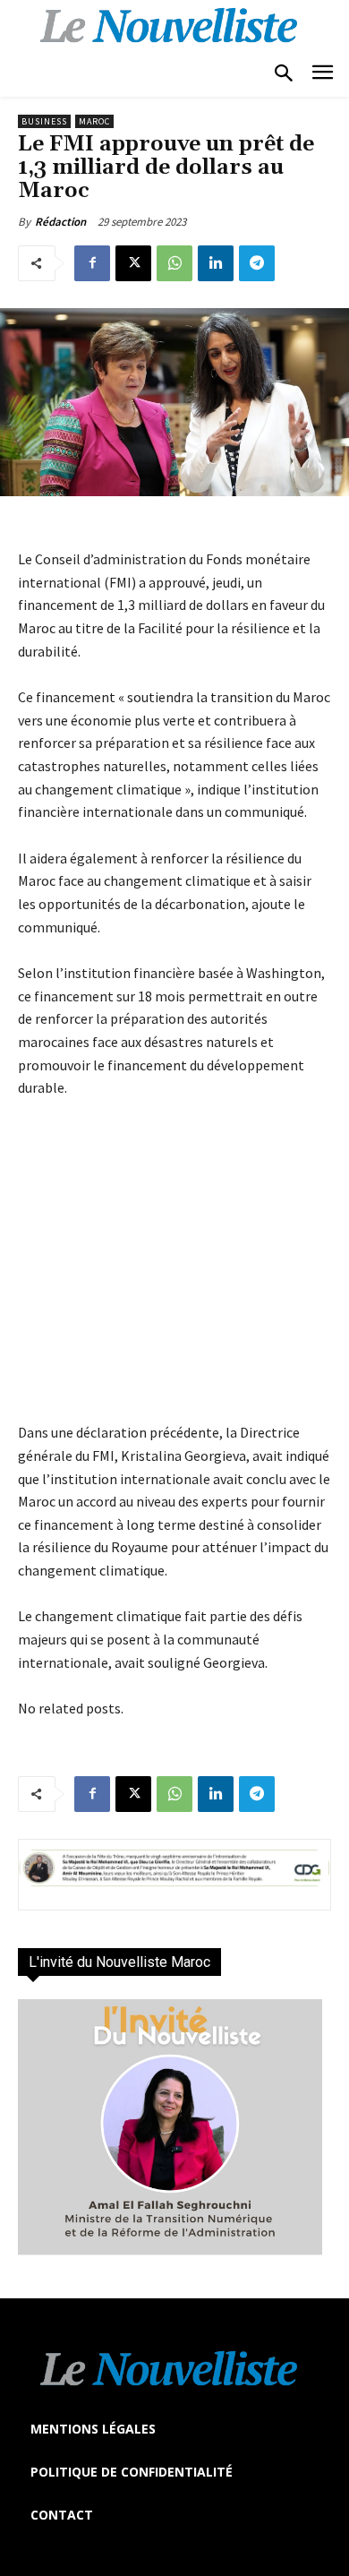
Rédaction (60, 222)
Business (44, 121)
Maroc (94, 121)
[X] (133, 263)
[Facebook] (92, 263)
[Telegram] (257, 263)
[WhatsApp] (174, 263)
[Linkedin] (216, 263)
